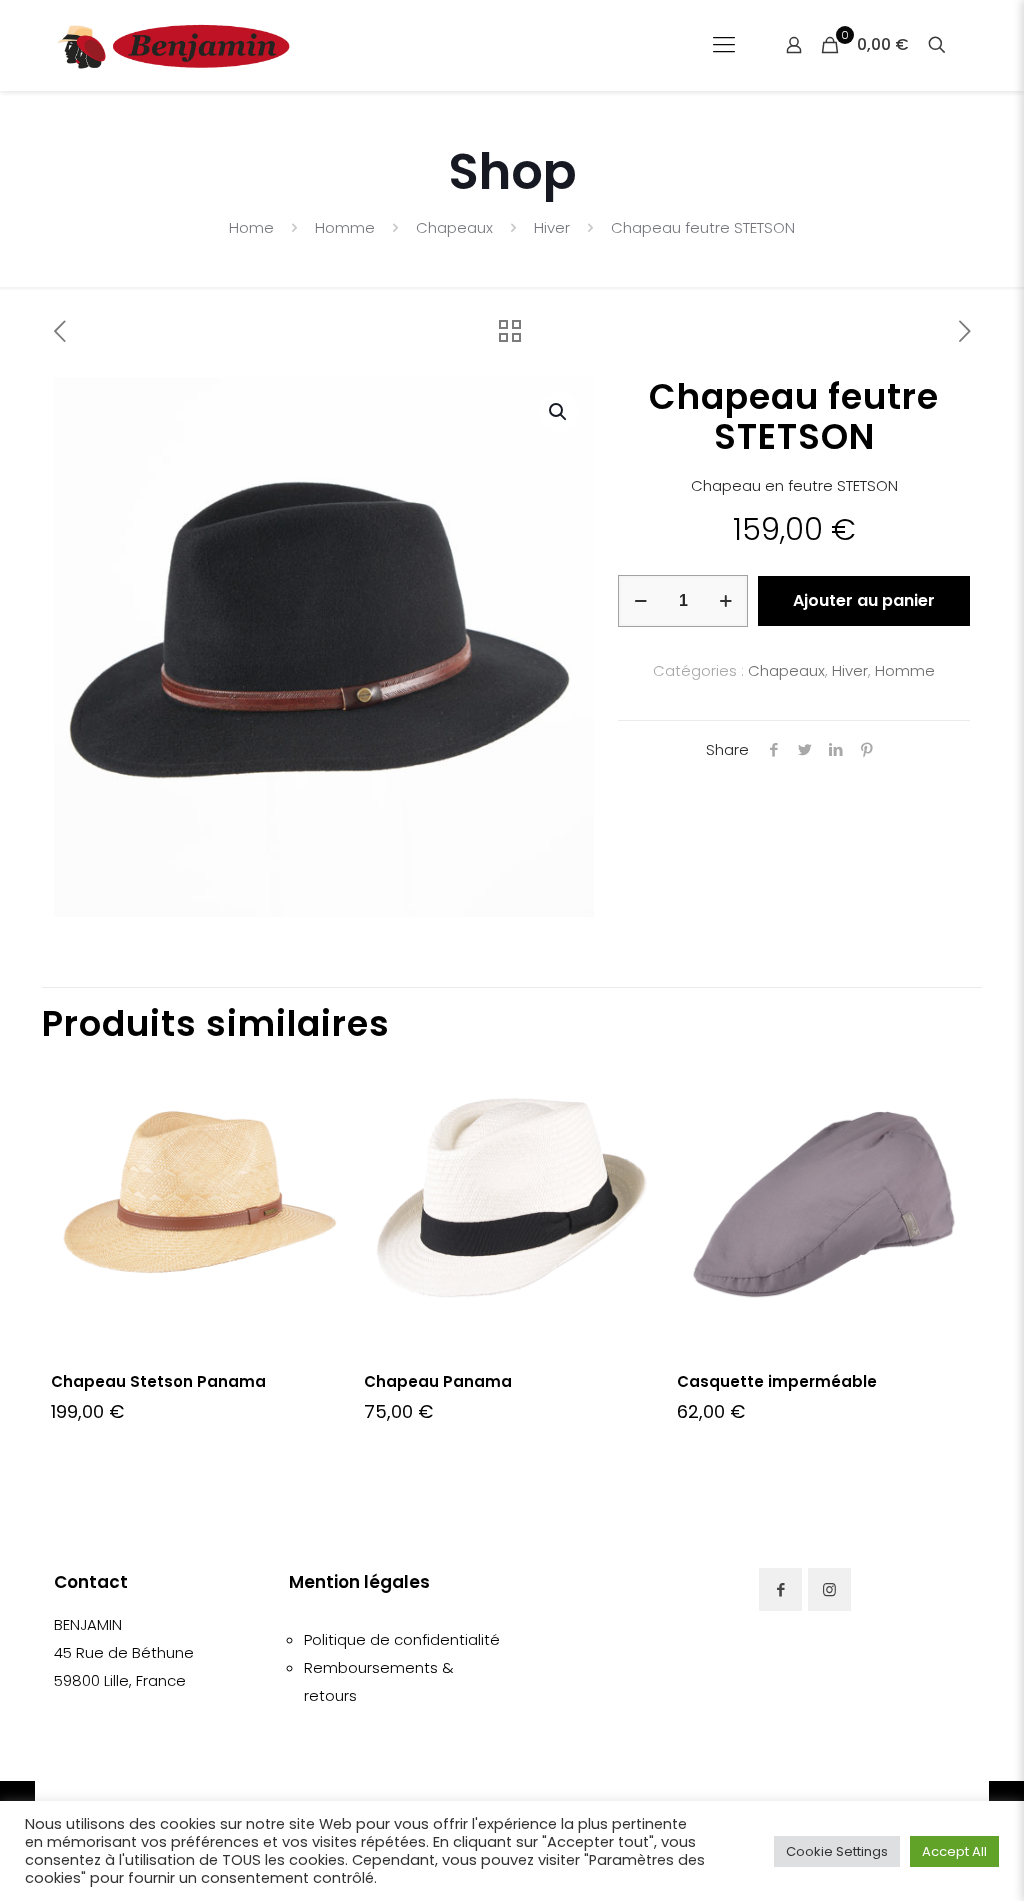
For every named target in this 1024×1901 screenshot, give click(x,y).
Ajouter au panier (864, 600)
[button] (559, 412)
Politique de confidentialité (402, 1639)
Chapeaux (454, 227)
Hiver (552, 227)
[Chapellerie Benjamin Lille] (174, 45)
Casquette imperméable (777, 1381)
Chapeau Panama (438, 1381)
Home (251, 227)
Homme (345, 227)
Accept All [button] (954, 1851)
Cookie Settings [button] (837, 1851)
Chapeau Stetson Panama (158, 1381)
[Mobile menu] (724, 45)
